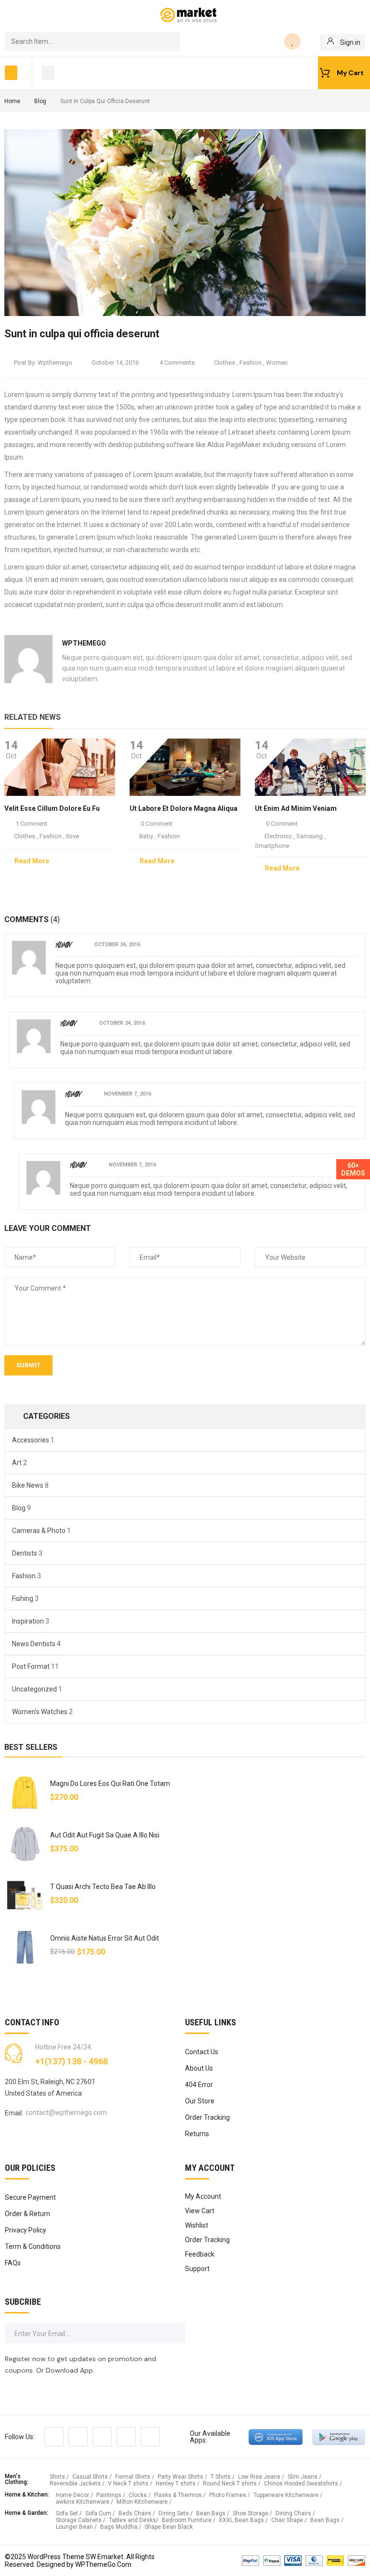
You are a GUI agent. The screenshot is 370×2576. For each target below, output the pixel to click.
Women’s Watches (40, 1712)
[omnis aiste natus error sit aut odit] (25, 1947)
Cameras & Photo (39, 1531)
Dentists (25, 1553)
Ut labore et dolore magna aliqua (184, 808)
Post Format (31, 1666)
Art (17, 1463)
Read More (32, 861)
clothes (225, 363)
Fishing (23, 1598)
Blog (40, 101)
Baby (146, 836)
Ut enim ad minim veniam (296, 808)
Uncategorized (34, 1689)
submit (28, 1365)
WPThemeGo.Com (103, 2564)
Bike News (28, 1485)
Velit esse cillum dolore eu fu (52, 808)
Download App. (70, 2370)
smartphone (272, 846)
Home (12, 101)
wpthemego (55, 363)
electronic (278, 836)
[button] (11, 73)
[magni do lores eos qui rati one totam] (25, 1792)
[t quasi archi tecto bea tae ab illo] (25, 1896)
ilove (73, 836)
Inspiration (28, 1621)
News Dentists (34, 1644)
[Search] (171, 41)
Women (277, 363)
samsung (310, 836)
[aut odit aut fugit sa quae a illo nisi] (25, 1844)
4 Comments (176, 363)
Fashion (251, 363)
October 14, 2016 (115, 363)
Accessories (31, 1440)
